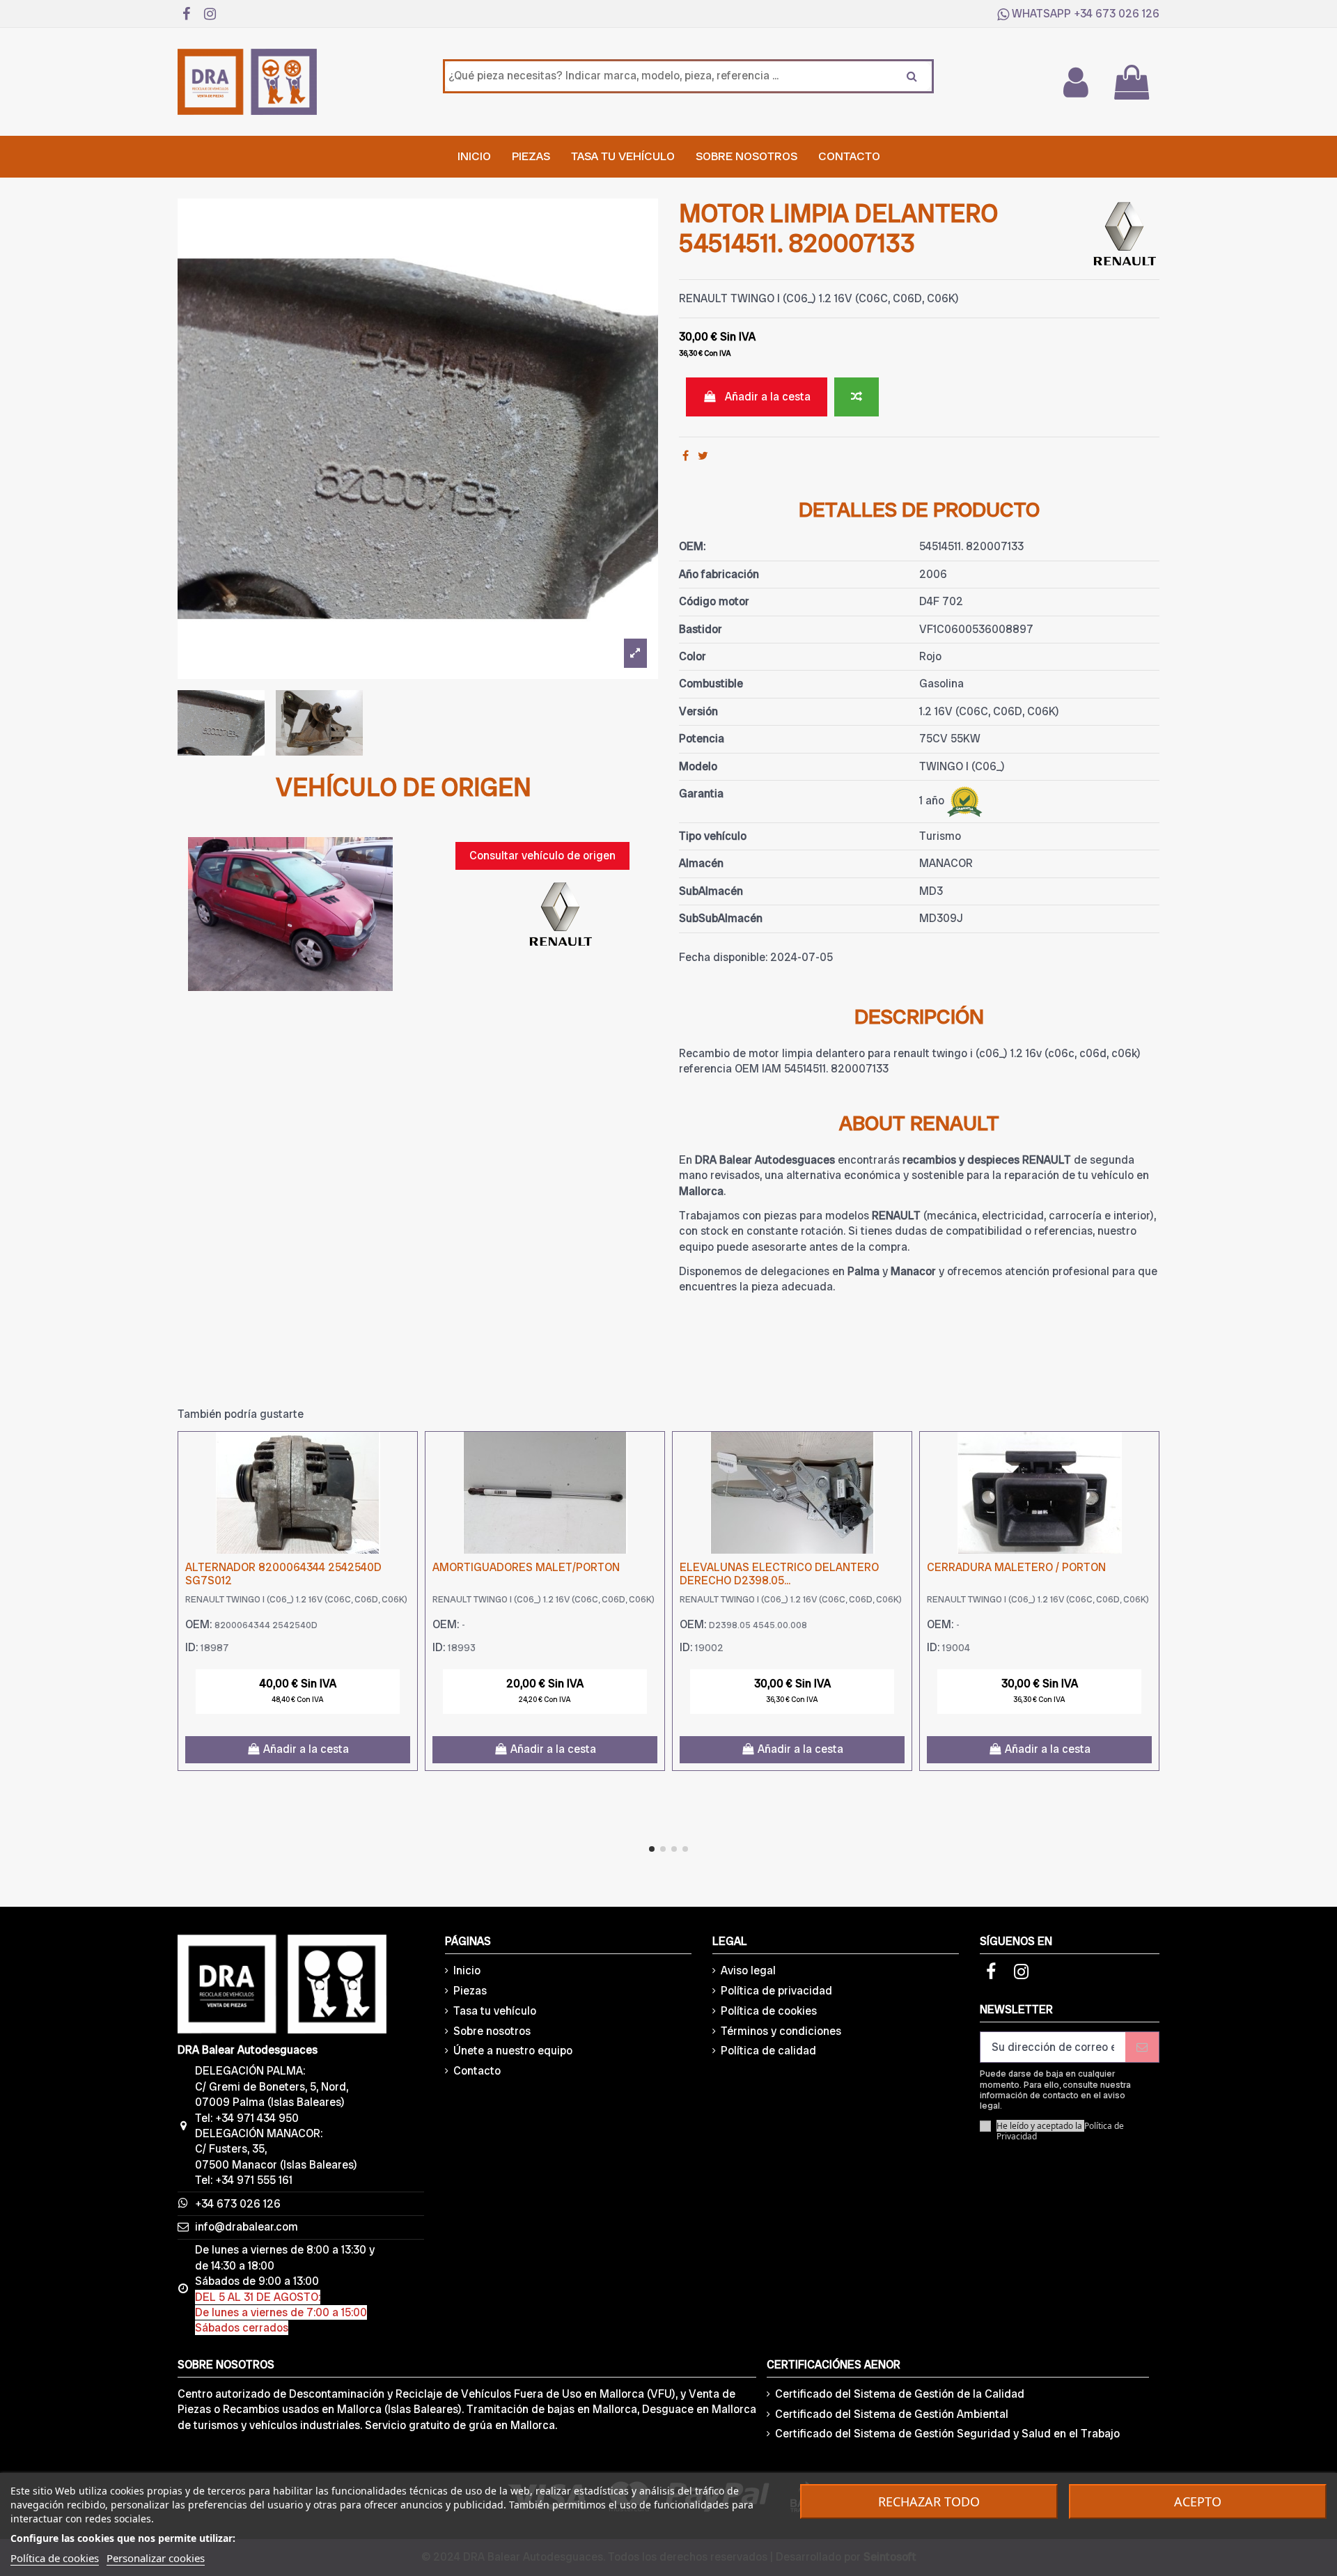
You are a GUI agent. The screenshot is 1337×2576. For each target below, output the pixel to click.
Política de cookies (769, 2011)
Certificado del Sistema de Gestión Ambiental (892, 2414)
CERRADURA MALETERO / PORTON (1016, 1567)
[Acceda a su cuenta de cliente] (1075, 82)
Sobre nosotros (492, 2031)
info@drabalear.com (247, 2227)
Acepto (1198, 2501)
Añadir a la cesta (768, 397)
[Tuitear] (703, 456)
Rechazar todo (929, 2501)
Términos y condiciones (781, 2031)
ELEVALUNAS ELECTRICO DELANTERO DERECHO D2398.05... (779, 1574)
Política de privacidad (776, 1991)
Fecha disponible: (723, 957)
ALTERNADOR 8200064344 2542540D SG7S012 (283, 1574)
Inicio (467, 1970)
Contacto (477, 2071)
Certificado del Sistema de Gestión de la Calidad (900, 2394)
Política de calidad (768, 2051)
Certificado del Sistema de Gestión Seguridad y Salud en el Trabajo (947, 2434)
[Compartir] (686, 456)
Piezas (470, 1991)
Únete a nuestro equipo (513, 2051)
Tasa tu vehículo (495, 2011)
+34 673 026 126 (1117, 14)
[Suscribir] (1142, 2047)
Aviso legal (748, 1970)
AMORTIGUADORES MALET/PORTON (526, 1567)
